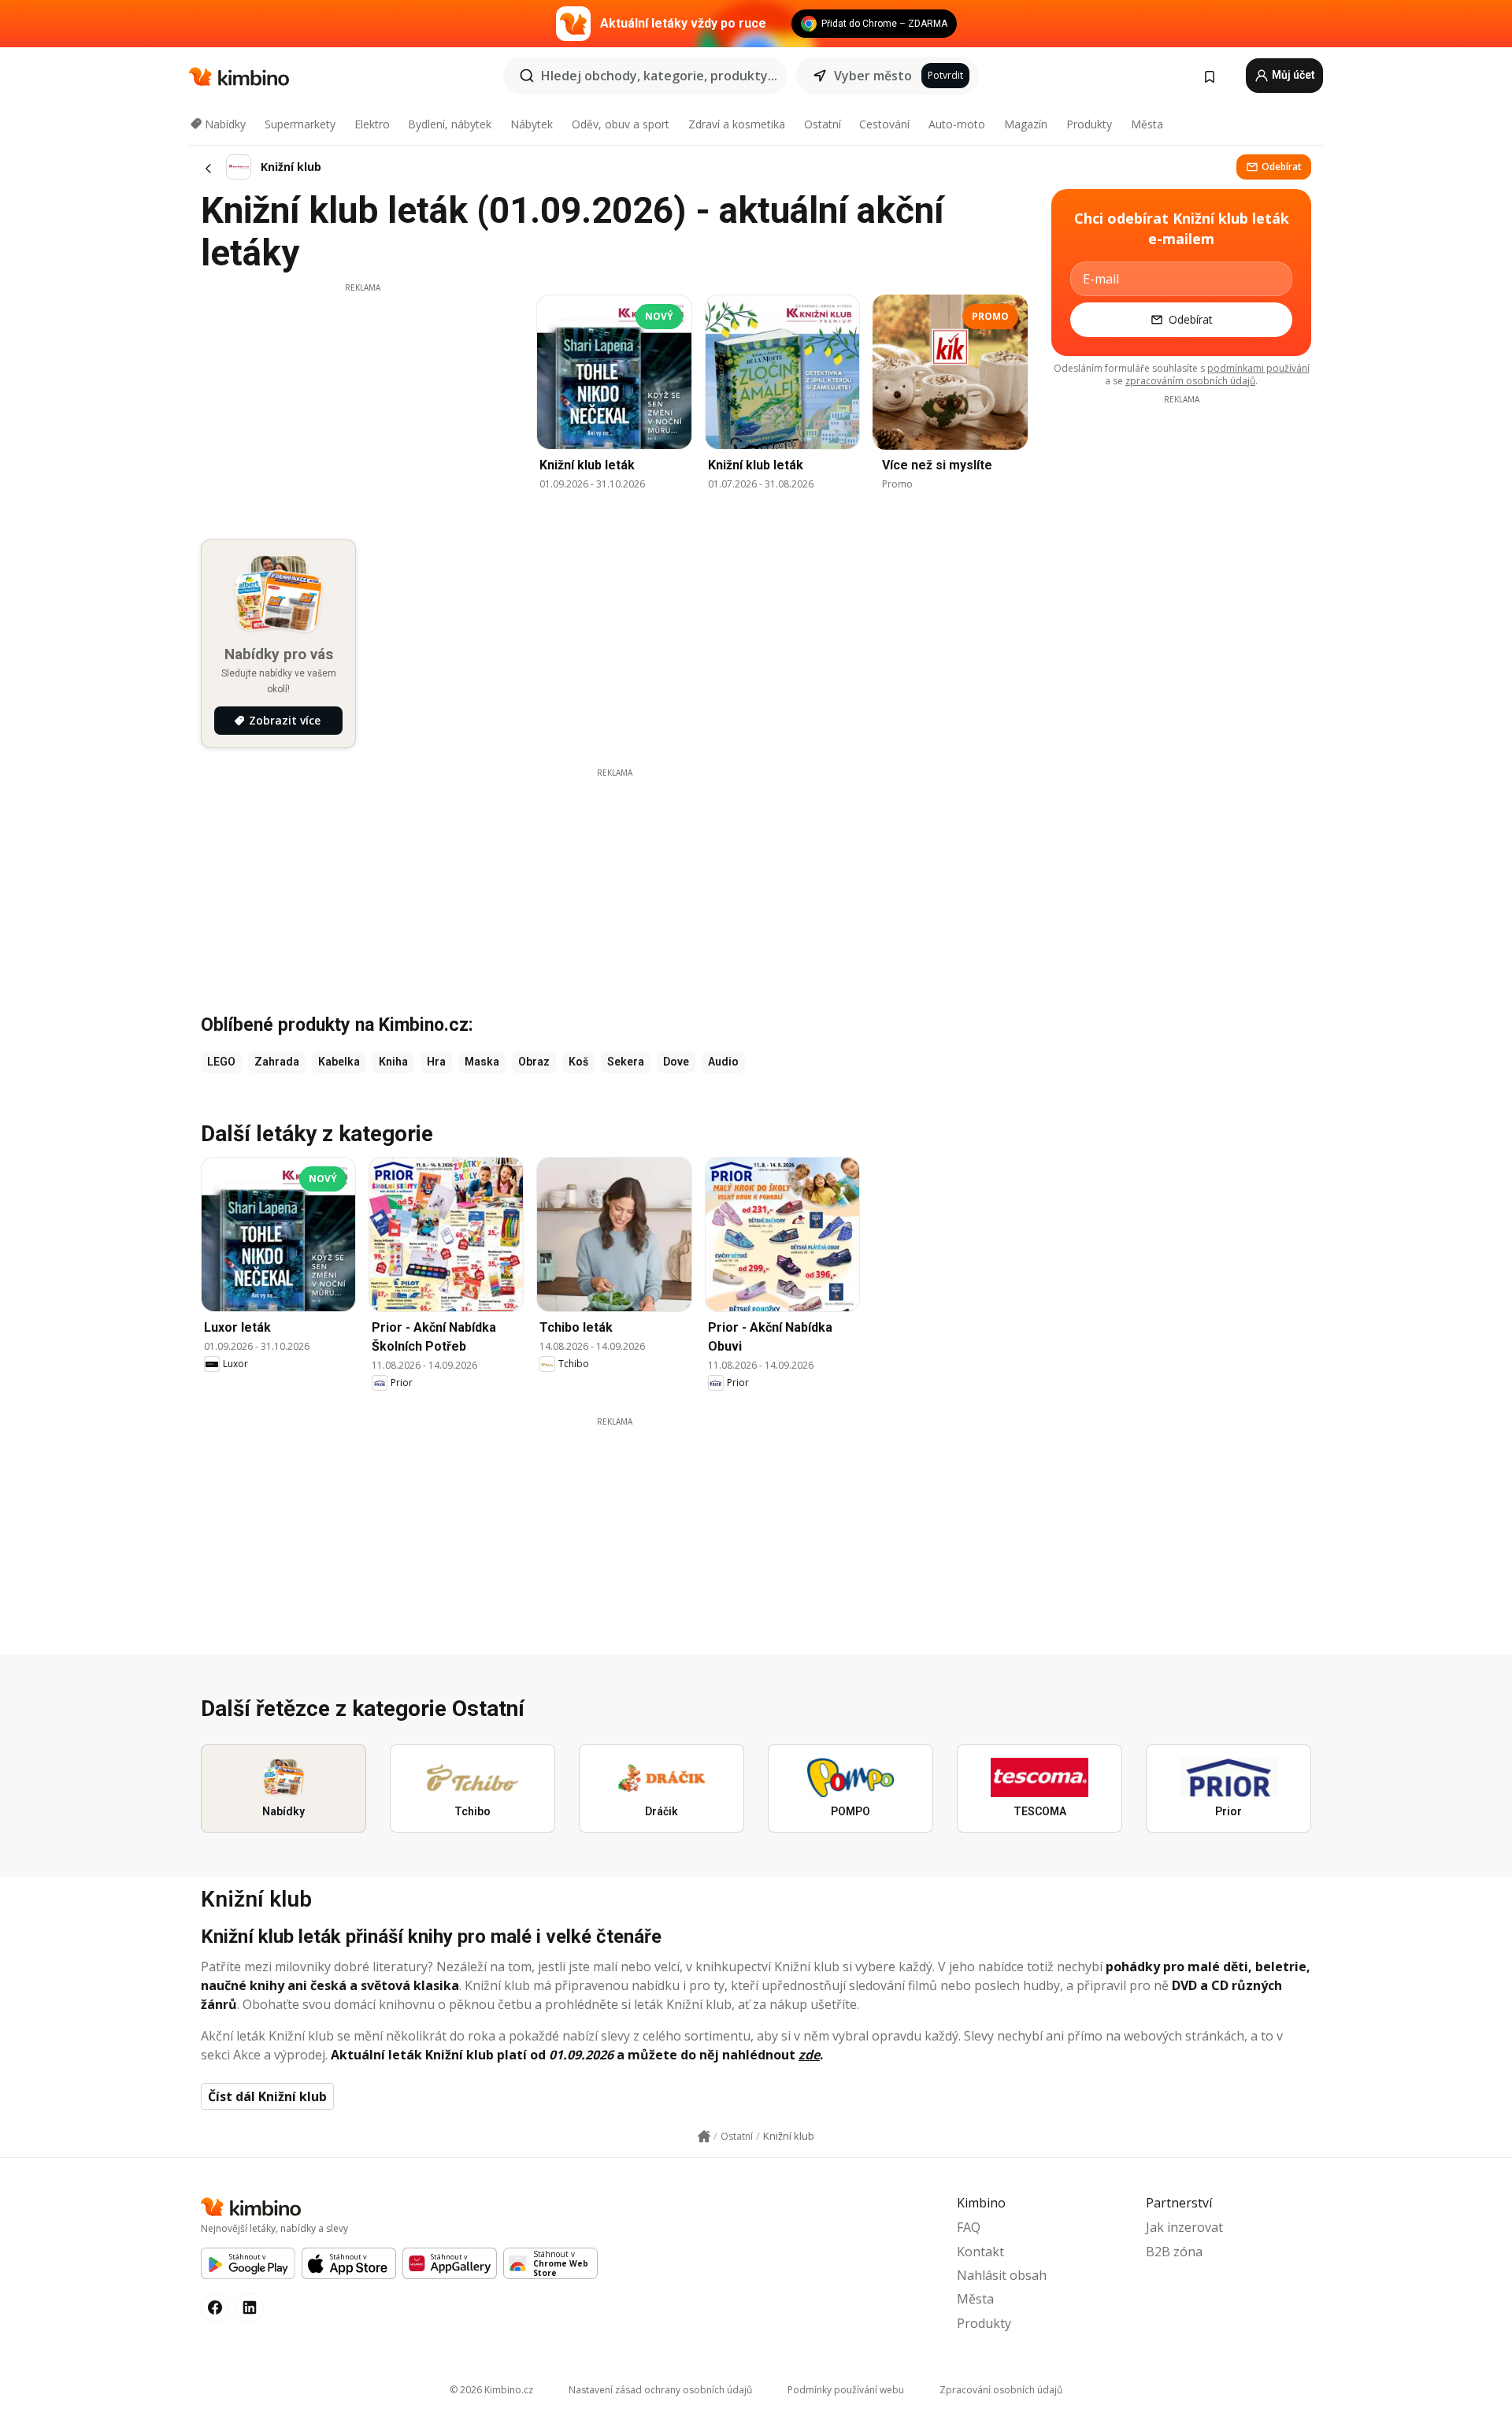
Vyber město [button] (873, 76)
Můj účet (1292, 75)
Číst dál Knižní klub (267, 2096)
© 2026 (491, 2390)
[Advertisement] (362, 404)
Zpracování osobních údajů (1001, 2390)
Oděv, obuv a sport (621, 124)
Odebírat (1282, 167)
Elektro (372, 124)
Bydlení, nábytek (450, 124)
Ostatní (823, 124)
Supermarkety (300, 124)
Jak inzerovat (1184, 2227)
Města (1147, 124)
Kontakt (980, 2252)
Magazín (1026, 124)
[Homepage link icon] (704, 2137)
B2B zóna (1174, 2252)
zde (809, 2055)
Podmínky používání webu (846, 2390)
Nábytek (532, 124)
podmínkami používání (1258, 368)
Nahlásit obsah (1002, 2275)
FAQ (969, 2227)
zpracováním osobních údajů (1190, 381)
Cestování (884, 124)
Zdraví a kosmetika (737, 124)
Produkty (1089, 124)
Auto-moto (957, 124)
